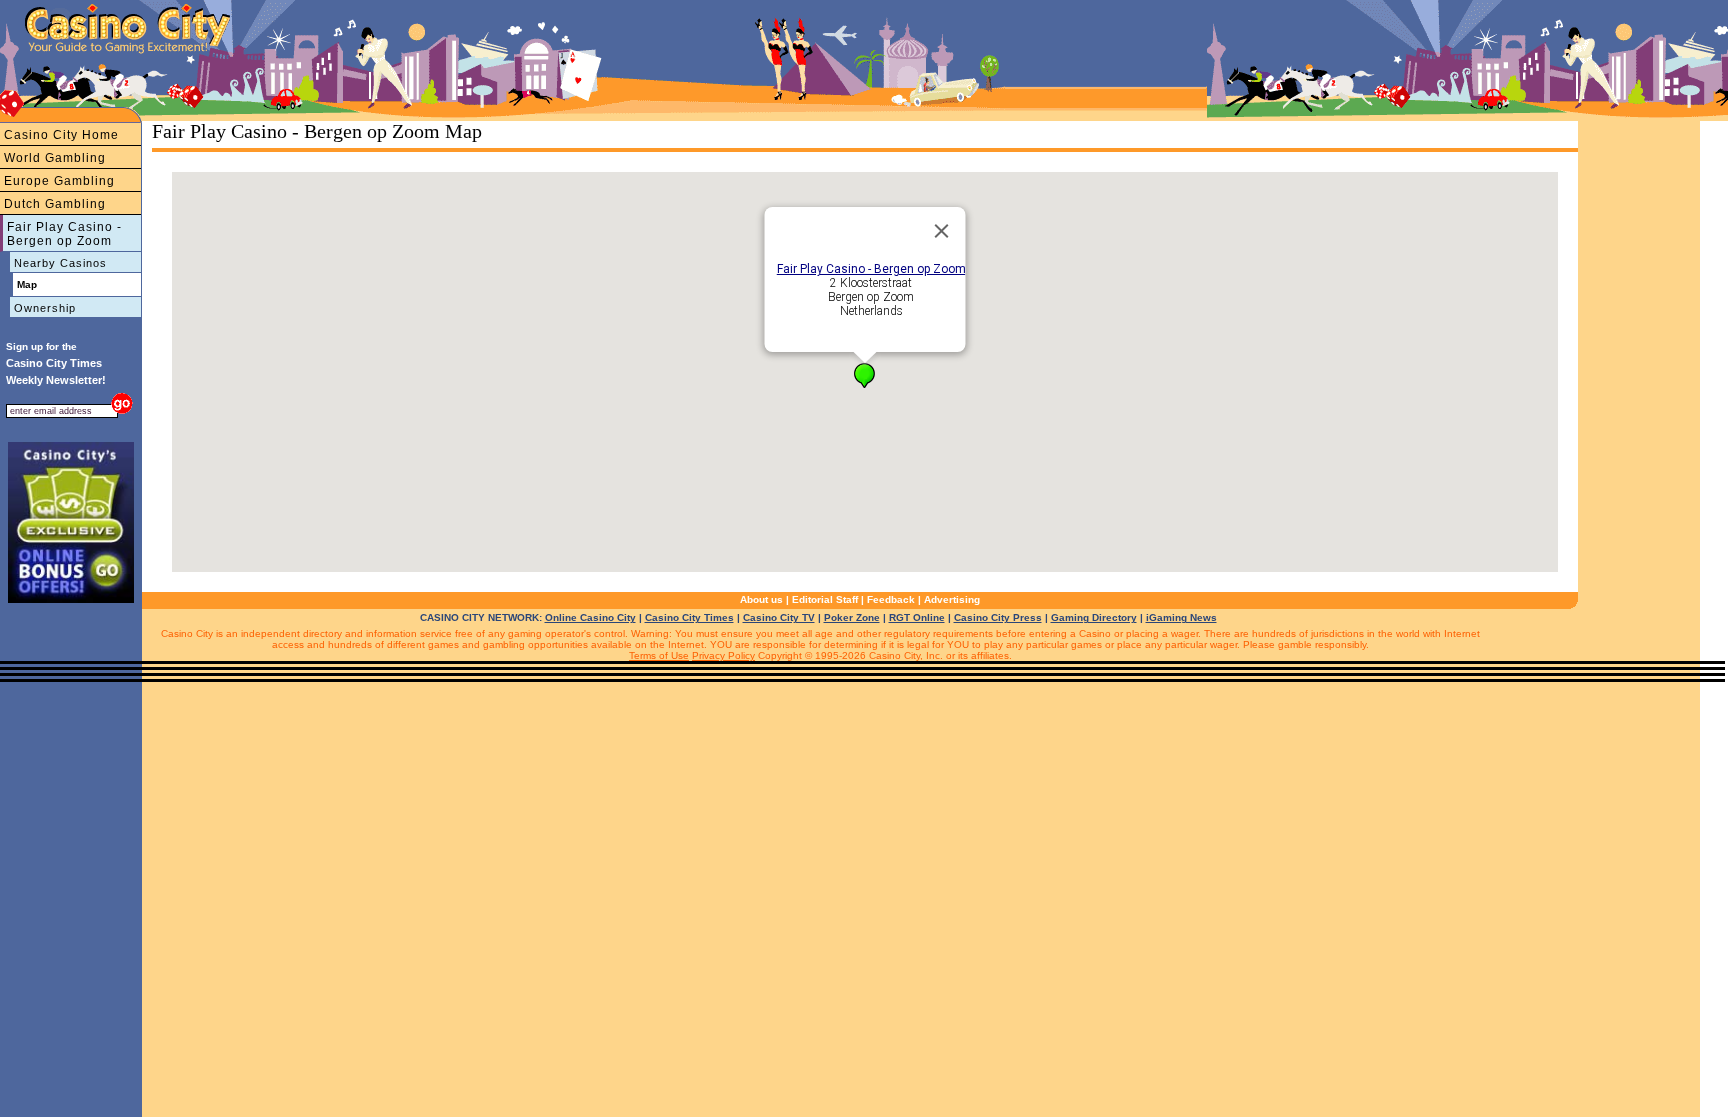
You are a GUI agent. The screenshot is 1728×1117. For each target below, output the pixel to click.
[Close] (942, 231)
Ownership (45, 308)
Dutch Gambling (55, 204)
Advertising (952, 599)
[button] (864, 375)
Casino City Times (689, 617)
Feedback (891, 599)
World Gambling (55, 158)
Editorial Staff (825, 599)
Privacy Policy (723, 655)
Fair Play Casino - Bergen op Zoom (64, 234)
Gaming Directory (1094, 617)
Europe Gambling (59, 181)
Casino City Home (61, 135)
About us (761, 599)
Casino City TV (779, 617)
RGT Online (917, 617)
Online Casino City (590, 617)
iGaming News (1181, 617)
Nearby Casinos (60, 263)
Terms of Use (659, 655)
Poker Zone (852, 617)
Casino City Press (998, 617)
